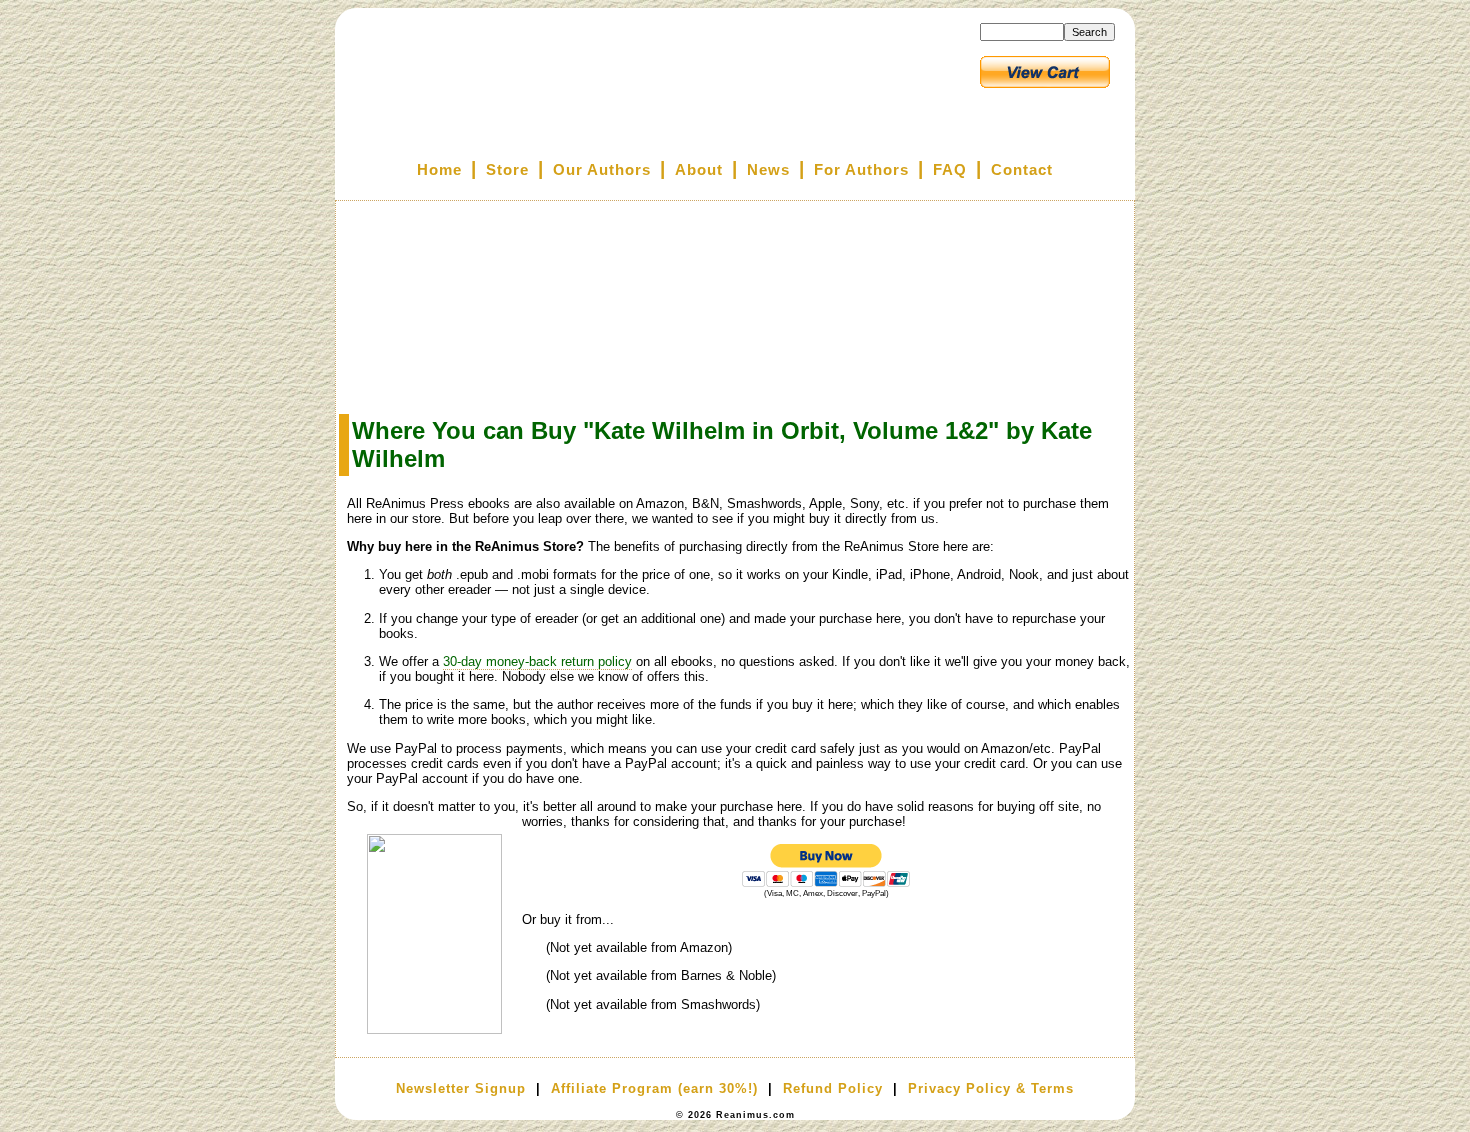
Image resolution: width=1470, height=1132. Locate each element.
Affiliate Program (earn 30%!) (654, 1088)
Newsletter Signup (461, 1088)
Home (439, 170)
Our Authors (602, 170)
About (699, 170)
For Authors (861, 170)
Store (507, 170)
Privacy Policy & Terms (991, 1088)
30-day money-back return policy (537, 661)
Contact (1022, 170)
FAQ (950, 170)
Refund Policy (833, 1088)
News (768, 170)
